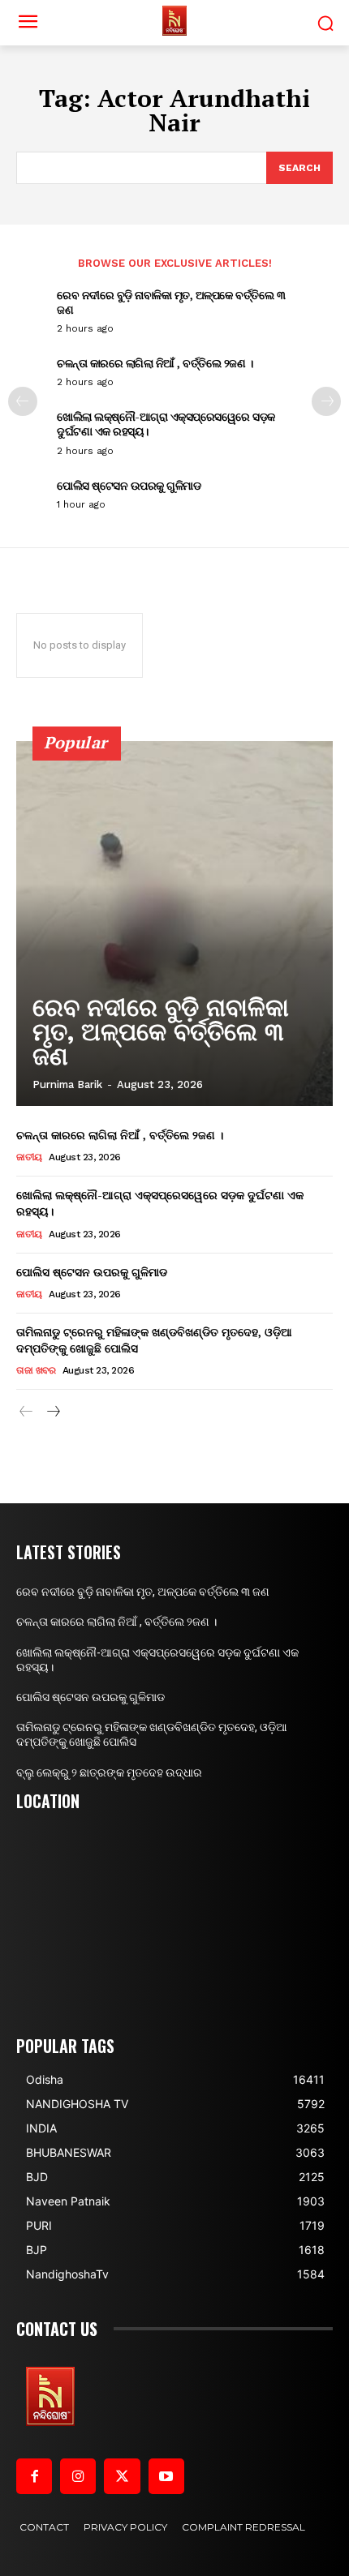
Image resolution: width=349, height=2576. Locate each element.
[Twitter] (122, 2476)
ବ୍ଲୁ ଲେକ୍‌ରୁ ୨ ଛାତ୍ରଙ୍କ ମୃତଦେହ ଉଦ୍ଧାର (109, 1772)
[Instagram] (78, 2476)
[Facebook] (34, 2476)
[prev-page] (23, 401)
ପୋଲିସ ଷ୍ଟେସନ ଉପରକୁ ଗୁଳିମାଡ (129, 485)
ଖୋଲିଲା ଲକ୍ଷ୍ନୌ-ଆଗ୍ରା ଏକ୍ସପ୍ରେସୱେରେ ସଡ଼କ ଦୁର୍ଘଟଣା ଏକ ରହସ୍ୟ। (166, 424)
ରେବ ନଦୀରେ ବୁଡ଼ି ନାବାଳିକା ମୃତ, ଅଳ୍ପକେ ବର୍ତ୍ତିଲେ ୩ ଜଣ (171, 302)
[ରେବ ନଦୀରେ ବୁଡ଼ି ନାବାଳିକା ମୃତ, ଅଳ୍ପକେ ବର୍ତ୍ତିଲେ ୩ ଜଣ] (174, 924)
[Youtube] (166, 2476)
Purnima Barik (67, 1084)
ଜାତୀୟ (29, 1157)
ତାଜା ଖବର (36, 1370)
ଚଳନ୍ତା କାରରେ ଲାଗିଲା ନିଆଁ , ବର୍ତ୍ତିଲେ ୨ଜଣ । (155, 363)
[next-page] (326, 401)
